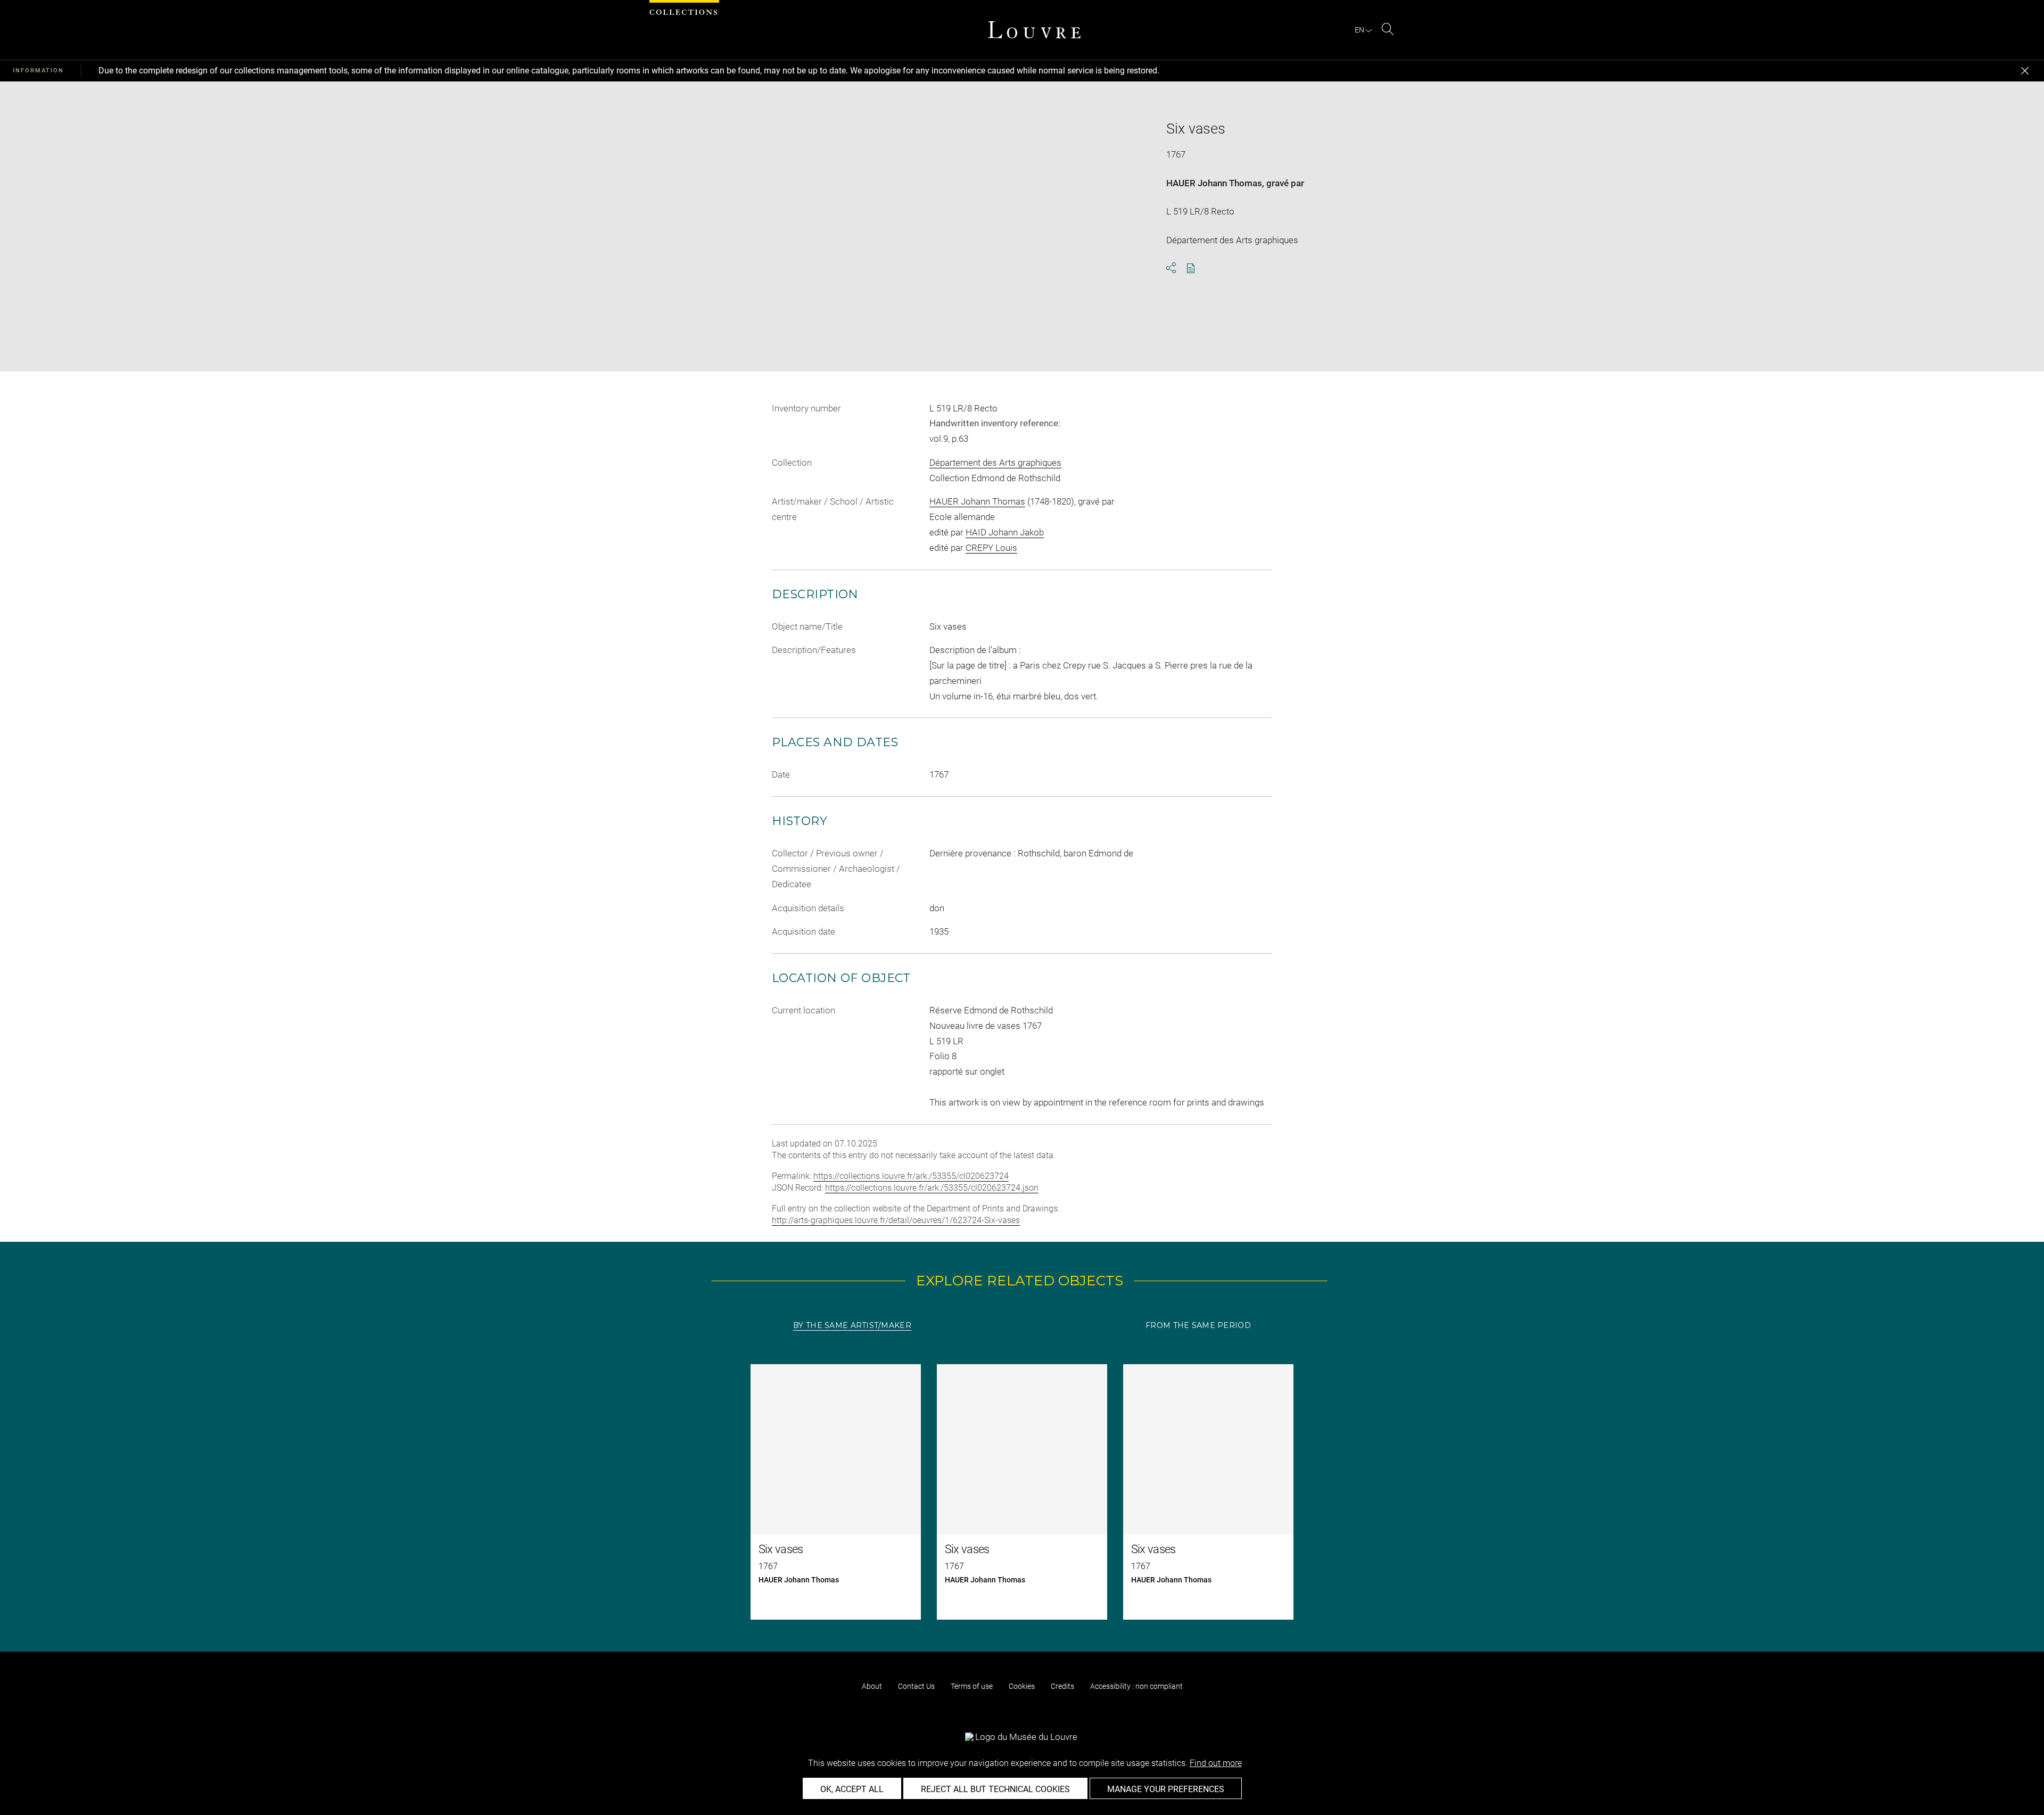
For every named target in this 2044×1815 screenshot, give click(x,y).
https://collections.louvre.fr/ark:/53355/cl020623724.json (932, 1188)
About (872, 1686)
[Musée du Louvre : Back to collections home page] (1034, 30)
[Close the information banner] (2025, 71)
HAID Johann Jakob (1005, 532)
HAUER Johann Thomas (1214, 183)
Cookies (1022, 1686)
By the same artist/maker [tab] (852, 1325)
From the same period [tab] (1198, 1325)
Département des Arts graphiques (995, 463)
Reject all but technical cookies (995, 1789)
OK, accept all (852, 1789)
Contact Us (916, 1686)
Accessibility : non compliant (1136, 1686)
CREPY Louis (991, 548)
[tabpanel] (1022, 1492)
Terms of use (972, 1686)
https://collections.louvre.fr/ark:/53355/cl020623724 (911, 1176)
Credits (1062, 1686)
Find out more (1216, 1763)
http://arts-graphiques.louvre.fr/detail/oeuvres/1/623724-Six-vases (896, 1220)
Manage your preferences (1166, 1789)
